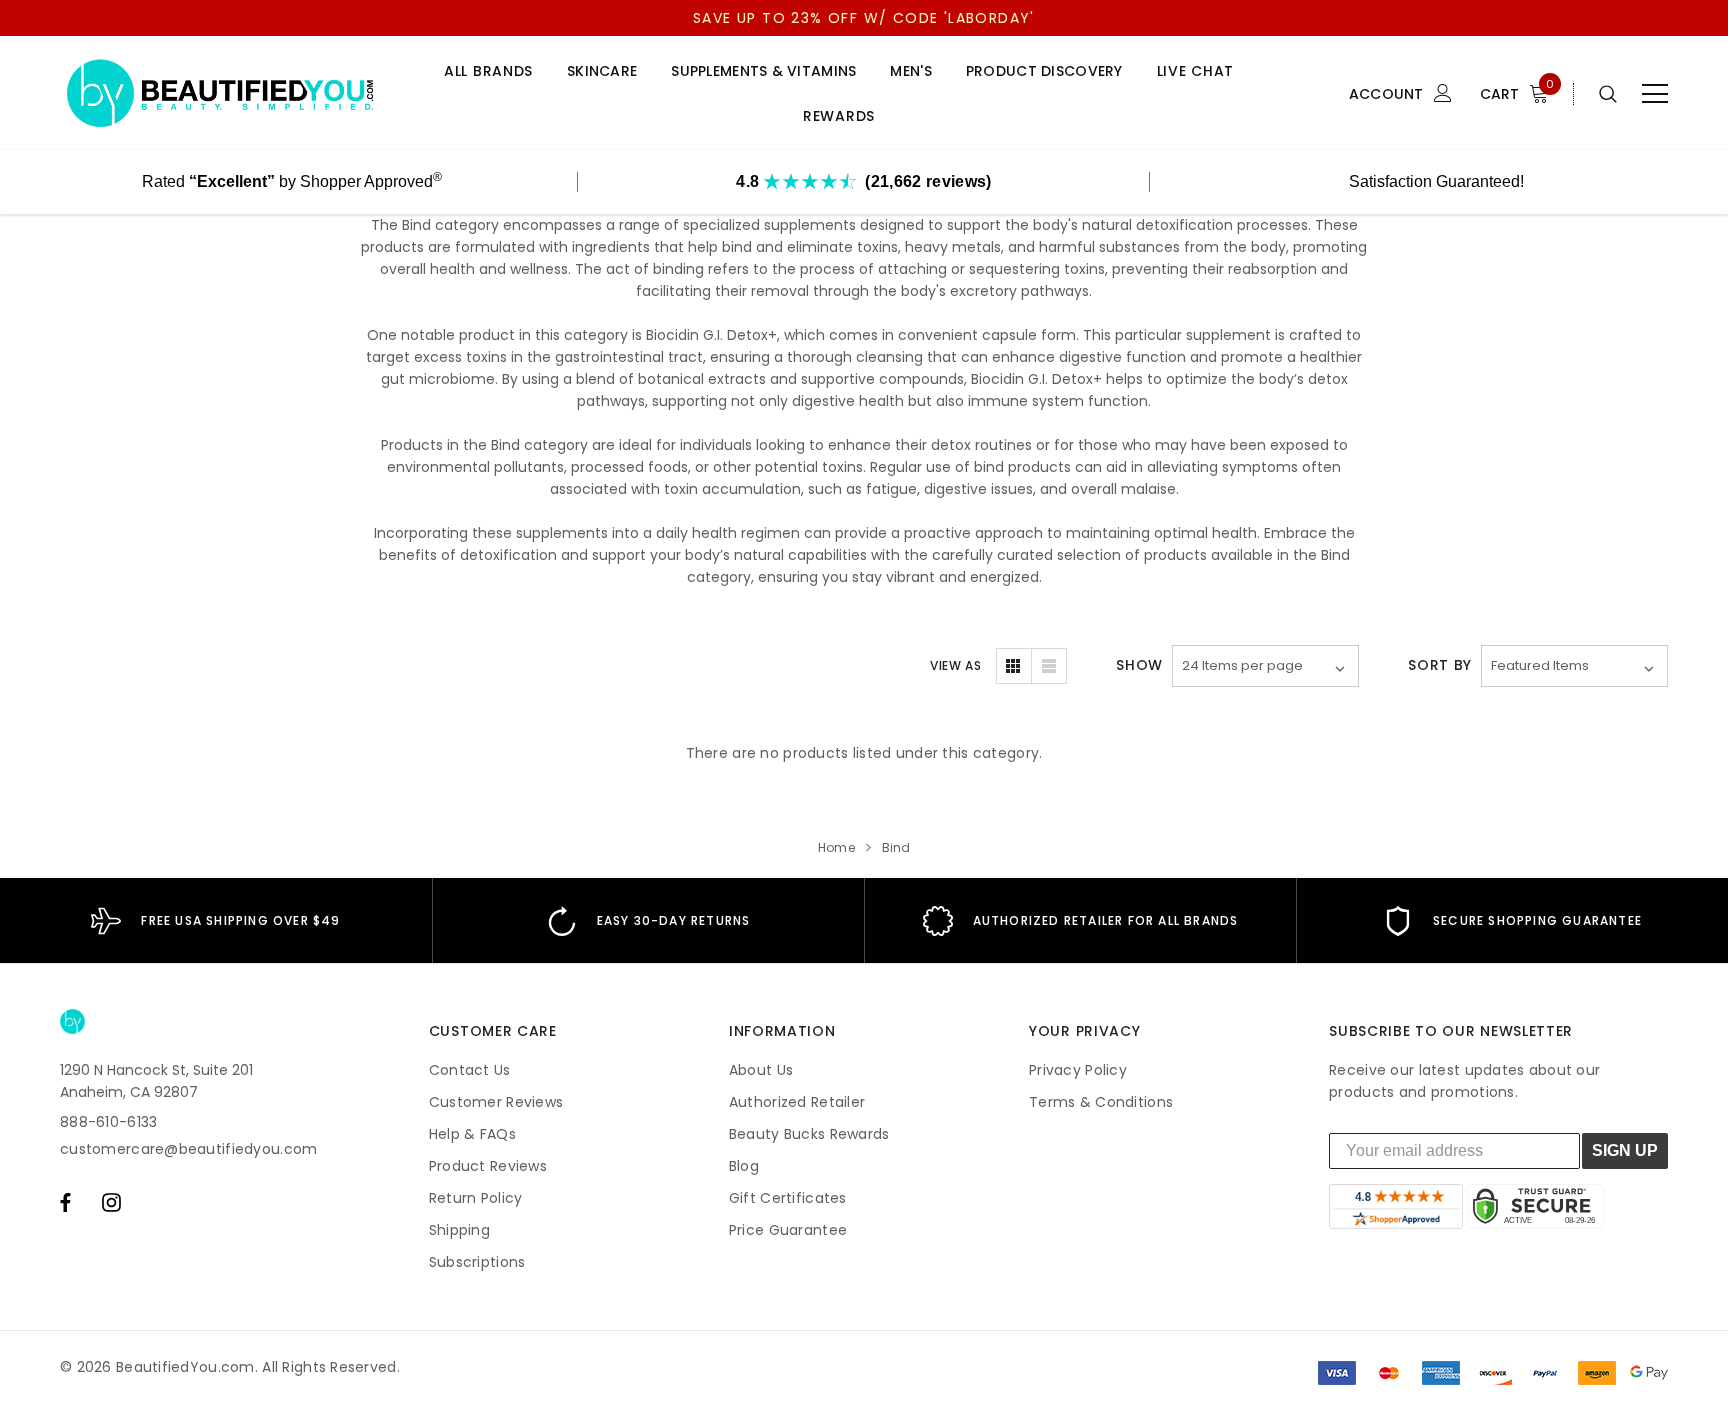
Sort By (1440, 665)
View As (955, 665)
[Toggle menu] (1655, 94)
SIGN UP (1625, 1150)
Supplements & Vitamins (763, 71)
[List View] (1049, 666)
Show (1139, 665)
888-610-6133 (108, 1122)
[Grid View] (1014, 666)
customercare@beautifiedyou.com (188, 1149)
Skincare (602, 71)
